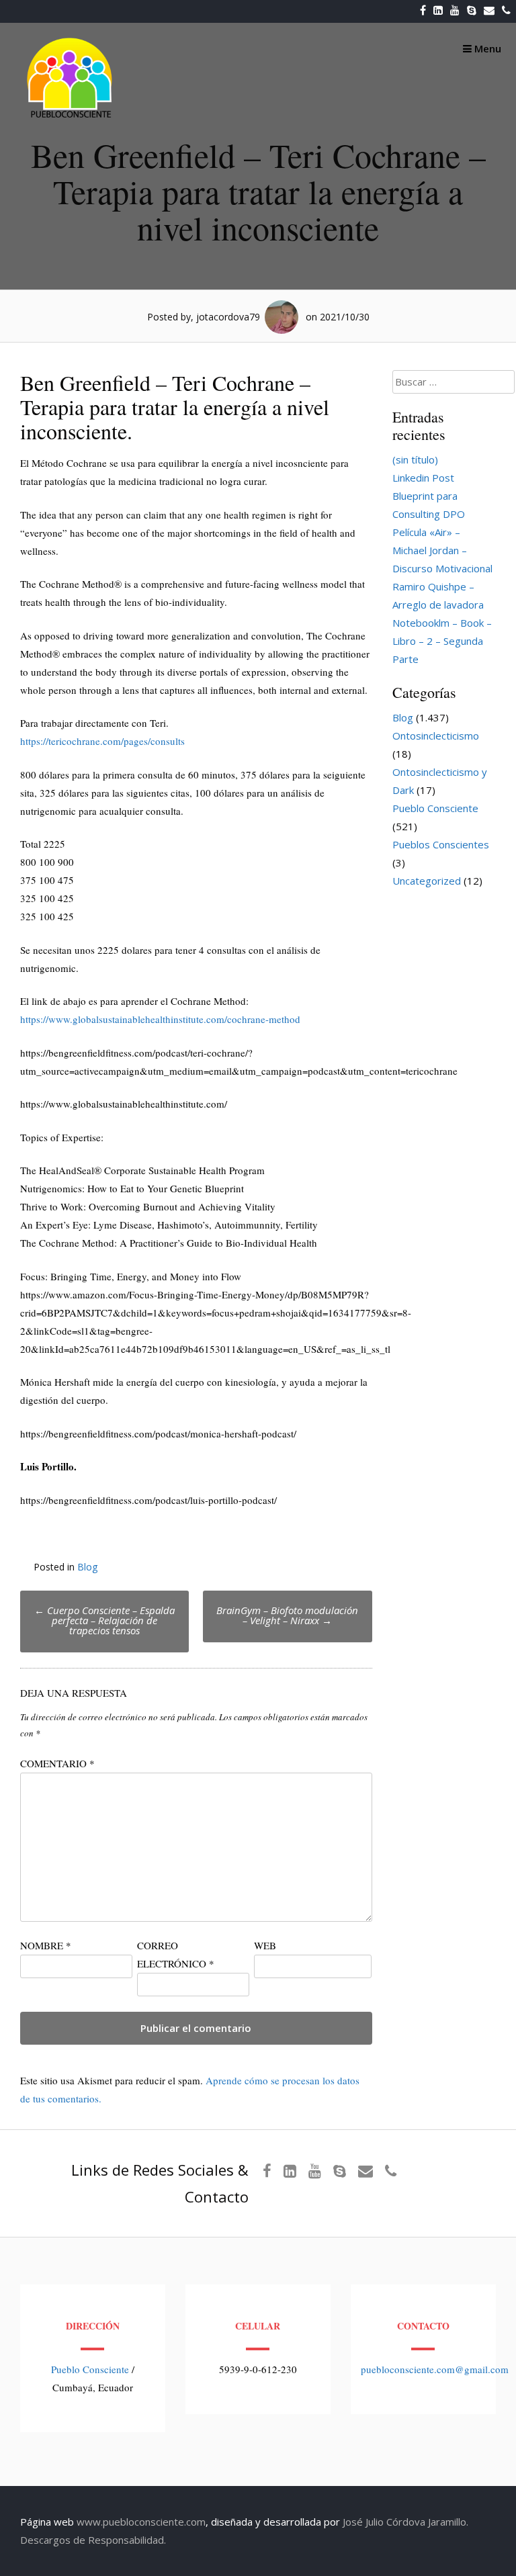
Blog (87, 1567)
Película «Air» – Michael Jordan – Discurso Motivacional (442, 550)
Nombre (46, 1945)
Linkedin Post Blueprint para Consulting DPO (429, 496)
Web (265, 1945)
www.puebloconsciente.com (141, 2522)
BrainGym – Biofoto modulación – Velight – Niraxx (287, 1615)
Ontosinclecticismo (436, 736)
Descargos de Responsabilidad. (93, 2540)
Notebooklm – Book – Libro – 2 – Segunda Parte (442, 641)
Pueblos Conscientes (441, 844)
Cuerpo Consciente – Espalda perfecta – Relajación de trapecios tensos (104, 1620)
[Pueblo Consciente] (71, 118)
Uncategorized (427, 881)
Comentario (57, 1763)
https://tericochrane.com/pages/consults (102, 741)
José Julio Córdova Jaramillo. (405, 2522)
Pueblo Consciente (435, 808)
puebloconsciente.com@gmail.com (435, 2369)
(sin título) (415, 459)
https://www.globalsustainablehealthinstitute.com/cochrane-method (160, 1019)
